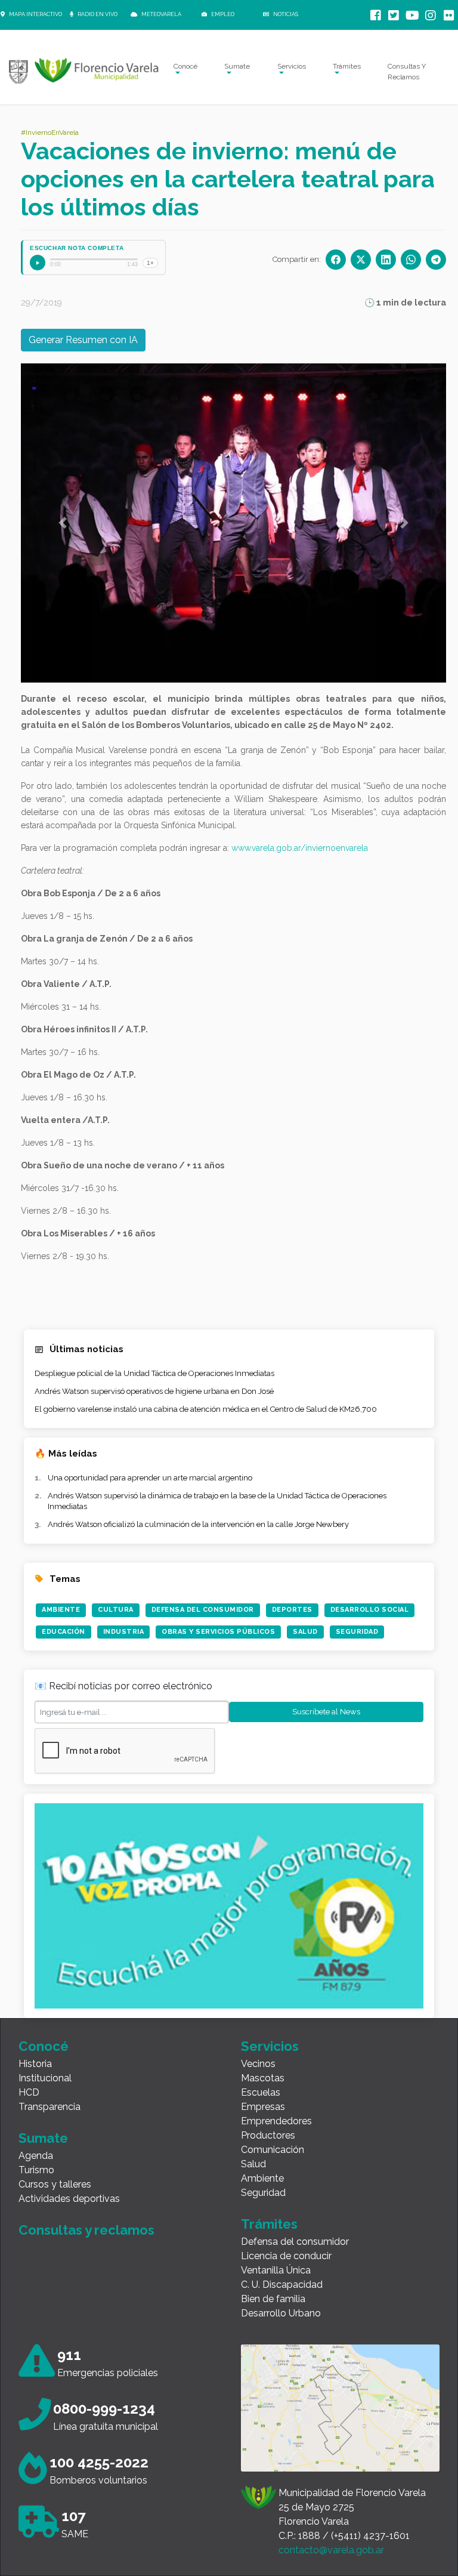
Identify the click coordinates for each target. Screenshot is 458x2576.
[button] (63, 523)
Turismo (36, 2170)
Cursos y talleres (55, 2184)
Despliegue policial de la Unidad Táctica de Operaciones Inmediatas (154, 1373)
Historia (35, 2064)
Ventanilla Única (276, 2270)
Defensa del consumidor (295, 2242)
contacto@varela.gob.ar (331, 2550)
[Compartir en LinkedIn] (386, 260)
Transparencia (49, 2107)
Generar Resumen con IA (83, 340)
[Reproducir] (38, 263)
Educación (64, 1632)
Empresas (263, 2107)
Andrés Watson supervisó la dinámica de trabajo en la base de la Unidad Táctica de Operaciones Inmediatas (217, 1501)
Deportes (292, 1610)
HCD (29, 2092)
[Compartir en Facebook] (336, 260)
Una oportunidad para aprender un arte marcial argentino (150, 1478)
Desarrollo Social (370, 1610)
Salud (305, 1632)
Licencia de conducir (286, 2256)
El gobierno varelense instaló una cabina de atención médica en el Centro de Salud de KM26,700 (206, 1409)
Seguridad (357, 1632)
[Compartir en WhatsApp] (411, 260)
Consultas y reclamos (86, 2230)
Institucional (45, 2078)
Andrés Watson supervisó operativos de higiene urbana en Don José (154, 1391)
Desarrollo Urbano (281, 2313)
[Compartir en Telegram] (436, 260)
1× (150, 263)
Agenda (36, 2156)
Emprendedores (276, 2121)
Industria (124, 1632)
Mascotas (263, 2078)
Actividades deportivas (69, 2199)
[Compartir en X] (361, 260)
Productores (268, 2135)
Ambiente (61, 1610)
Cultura (116, 1610)
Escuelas (261, 2092)
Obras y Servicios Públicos (218, 1632)
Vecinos (258, 2064)
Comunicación (273, 2150)
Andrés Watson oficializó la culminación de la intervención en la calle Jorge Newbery (198, 1524)
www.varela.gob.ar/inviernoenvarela (300, 848)
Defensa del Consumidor (203, 1610)
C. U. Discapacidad (282, 2285)
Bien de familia (273, 2299)
